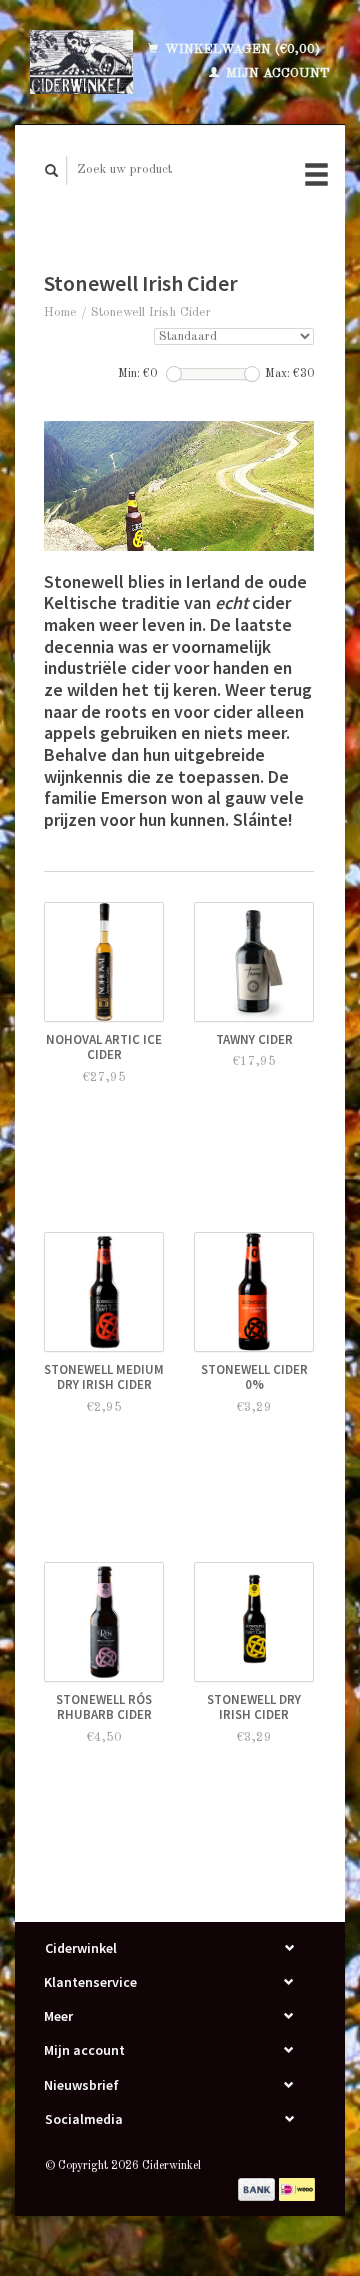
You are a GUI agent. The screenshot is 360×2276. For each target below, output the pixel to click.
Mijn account (276, 73)
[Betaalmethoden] (258, 2188)
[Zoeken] (52, 170)
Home (60, 312)
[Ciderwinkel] (81, 62)
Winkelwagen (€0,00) (240, 49)
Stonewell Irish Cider (151, 312)
